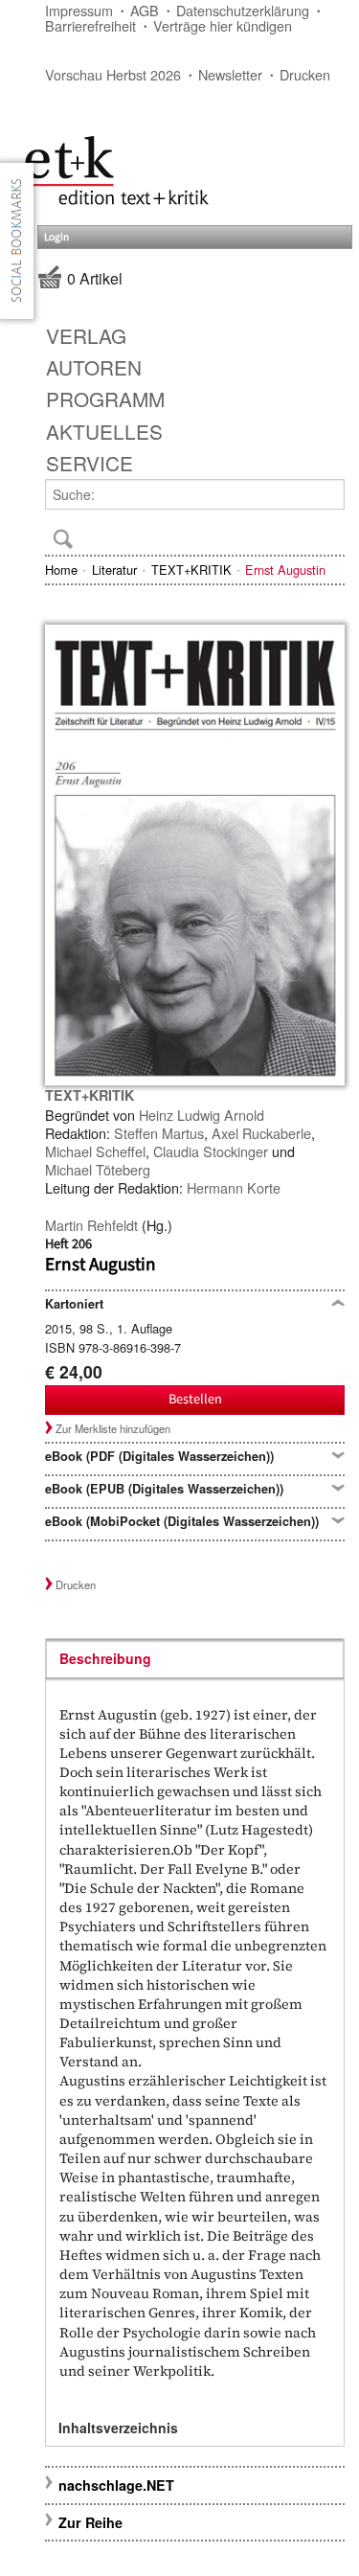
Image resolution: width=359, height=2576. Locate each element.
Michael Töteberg (98, 1169)
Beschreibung (105, 1658)
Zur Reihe (90, 2522)
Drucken (305, 74)
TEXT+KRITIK (191, 570)
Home (61, 570)
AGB (145, 10)
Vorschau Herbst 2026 (113, 74)
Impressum (79, 10)
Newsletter (230, 74)
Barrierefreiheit (90, 25)
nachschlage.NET (116, 2485)
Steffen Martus (159, 1133)
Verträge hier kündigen (223, 25)
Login (56, 237)
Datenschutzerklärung (243, 10)
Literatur (114, 570)
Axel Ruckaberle (261, 1133)
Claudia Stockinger (211, 1151)
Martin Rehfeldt (91, 1225)
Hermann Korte (234, 1187)
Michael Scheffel (95, 1151)
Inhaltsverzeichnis (118, 2428)
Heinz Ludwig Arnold (202, 1115)
